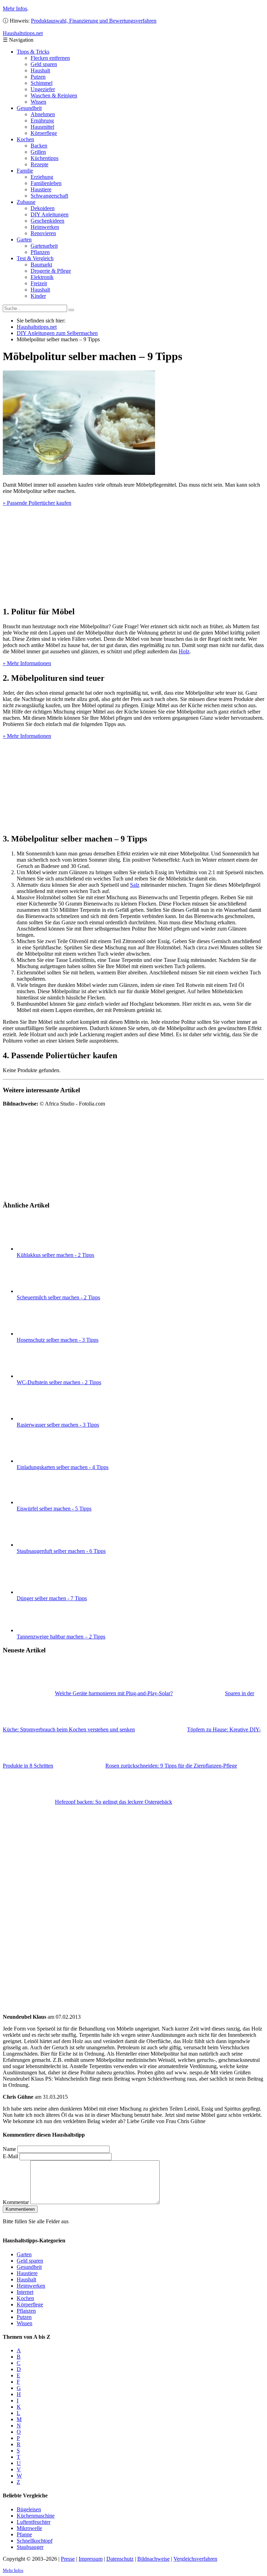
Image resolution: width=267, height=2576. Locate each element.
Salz (135, 885)
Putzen (38, 77)
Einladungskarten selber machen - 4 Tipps (63, 1467)
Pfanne (24, 2534)
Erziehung (42, 177)
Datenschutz (120, 2559)
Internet (25, 2292)
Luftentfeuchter (34, 2522)
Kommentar (16, 2202)
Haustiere (41, 189)
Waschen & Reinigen (54, 95)
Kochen (25, 139)
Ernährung (42, 121)
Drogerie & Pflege (51, 271)
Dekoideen (43, 208)
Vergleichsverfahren (195, 2559)
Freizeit (39, 283)
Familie (25, 171)
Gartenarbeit (44, 246)
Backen (39, 146)
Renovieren (43, 233)
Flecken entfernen (50, 58)
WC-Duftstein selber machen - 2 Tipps (59, 1382)
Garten (24, 240)
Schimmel (42, 83)
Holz (184, 651)
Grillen (38, 152)
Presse (68, 2559)
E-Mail (10, 2156)
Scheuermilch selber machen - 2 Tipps (58, 1297)
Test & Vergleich (35, 258)
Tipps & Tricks (33, 52)
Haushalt (40, 70)
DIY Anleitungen (50, 214)
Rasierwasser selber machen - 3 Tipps (58, 1425)
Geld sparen (44, 64)
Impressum (91, 2559)
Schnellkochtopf (35, 2541)
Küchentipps (44, 158)
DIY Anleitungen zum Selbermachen (57, 333)
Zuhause (26, 202)
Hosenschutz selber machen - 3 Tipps (58, 1340)
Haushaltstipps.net (37, 327)
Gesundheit (29, 108)
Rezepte (39, 164)
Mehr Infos (15, 9)
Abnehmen (43, 114)
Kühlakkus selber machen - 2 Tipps (55, 1255)
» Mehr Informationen (27, 663)
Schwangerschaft (49, 196)
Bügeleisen (29, 2509)
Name (9, 2149)
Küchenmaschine (36, 2516)
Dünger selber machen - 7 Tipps (52, 1598)
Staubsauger (30, 2547)
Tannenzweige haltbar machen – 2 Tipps (61, 1637)
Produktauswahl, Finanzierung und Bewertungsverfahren (94, 21)
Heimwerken (45, 227)
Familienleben (46, 183)
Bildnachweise (153, 2559)
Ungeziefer (43, 89)
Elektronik (42, 277)
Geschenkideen (47, 221)
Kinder (38, 296)
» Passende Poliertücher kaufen (37, 503)
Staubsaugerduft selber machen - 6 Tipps (61, 1551)
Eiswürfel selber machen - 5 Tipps (54, 1509)
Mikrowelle (29, 2528)
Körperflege (44, 133)
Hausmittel (42, 127)
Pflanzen (40, 252)
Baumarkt (41, 265)
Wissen (38, 102)
